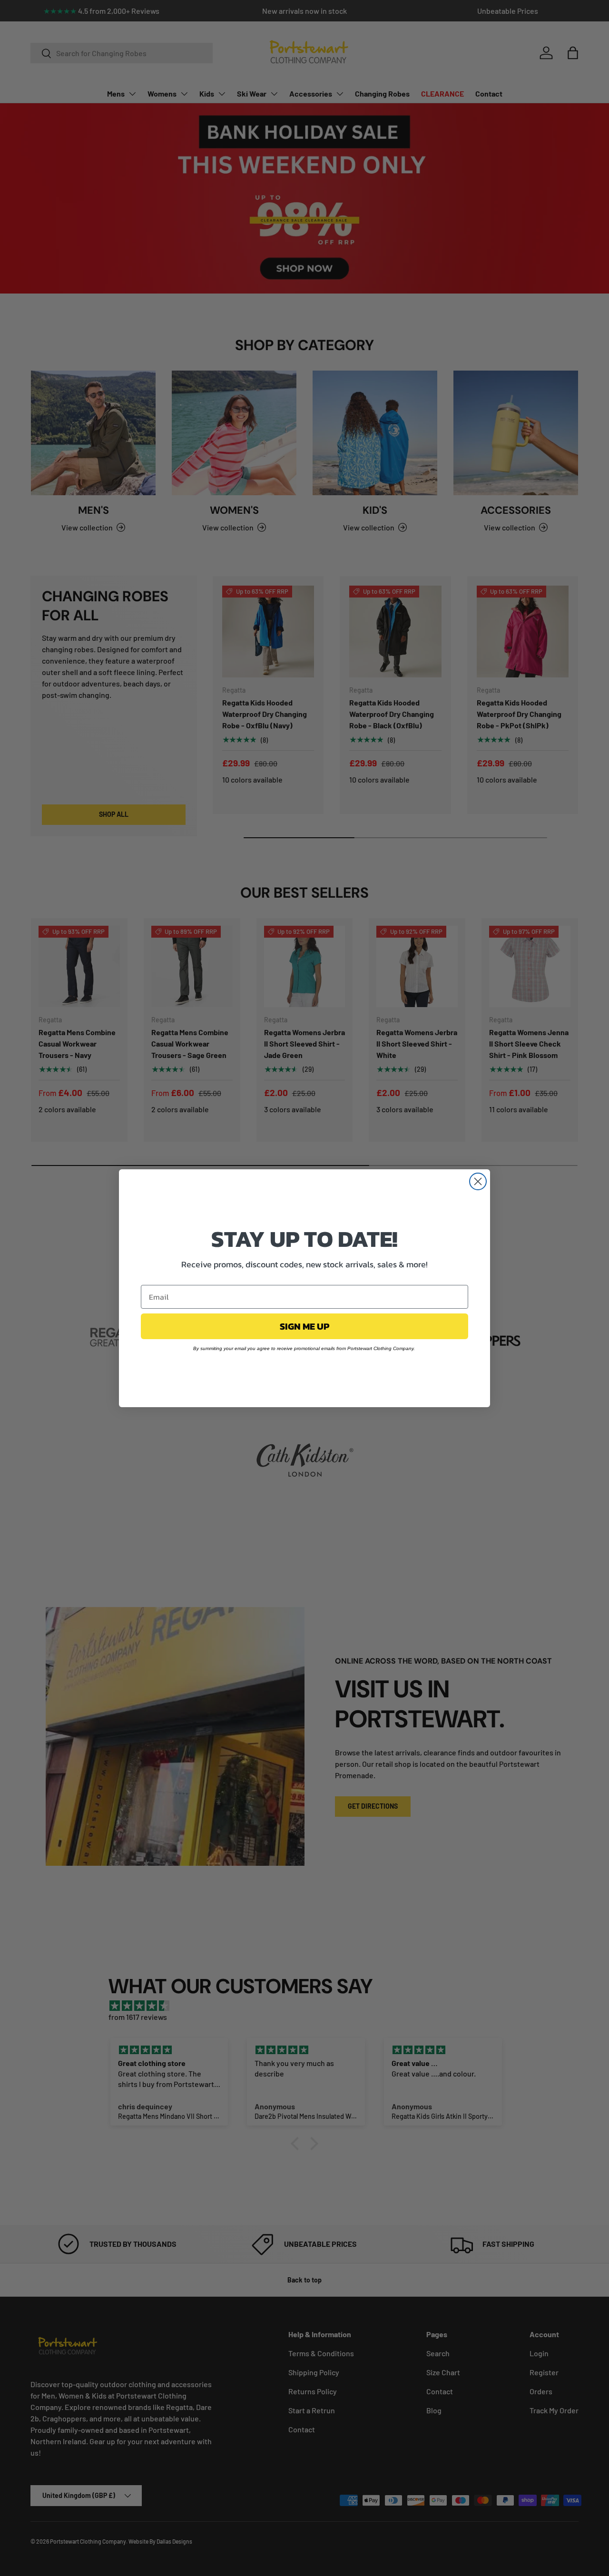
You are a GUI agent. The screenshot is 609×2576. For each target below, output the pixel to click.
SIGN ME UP (304, 1326)
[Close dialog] (478, 1181)
